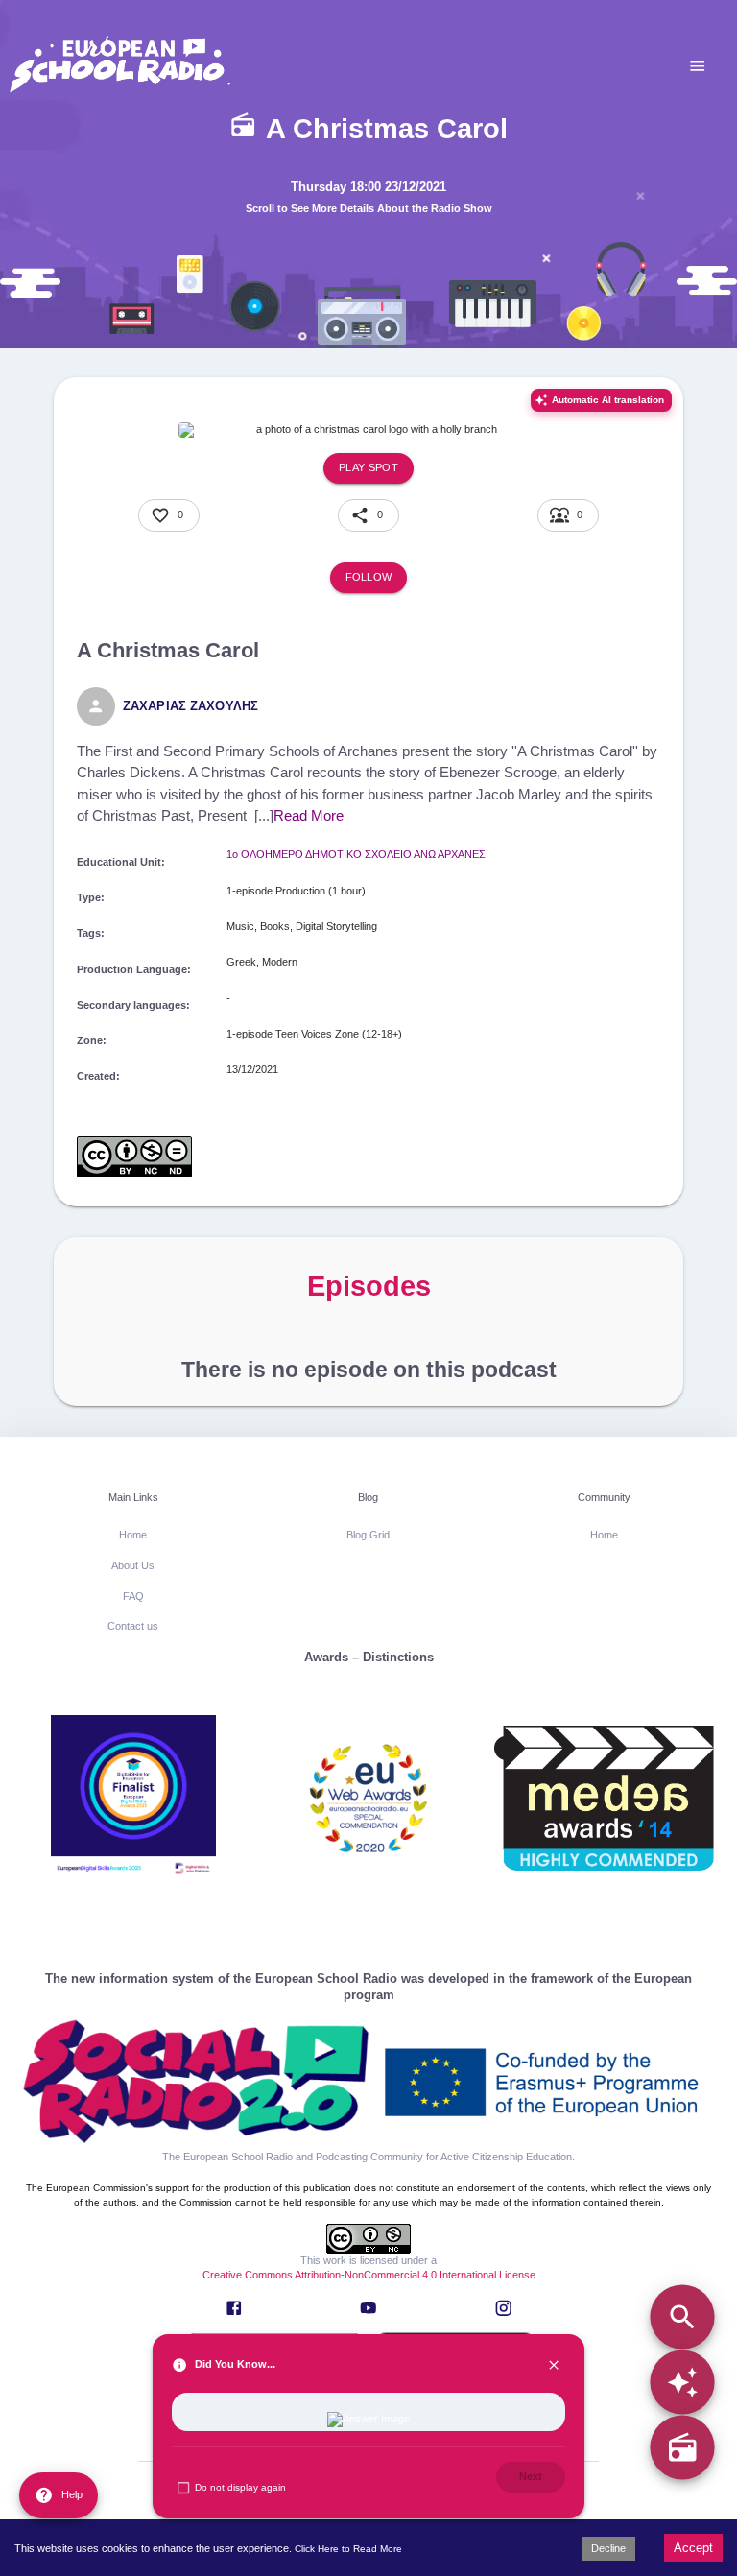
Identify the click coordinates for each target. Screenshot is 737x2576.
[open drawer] (698, 66)
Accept (693, 2548)
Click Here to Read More (348, 2549)
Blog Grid (368, 1535)
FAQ (133, 1596)
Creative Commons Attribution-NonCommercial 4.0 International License (369, 2275)
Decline (608, 2548)
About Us (133, 1565)
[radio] (682, 2448)
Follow (369, 577)
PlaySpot (368, 467)
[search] (682, 2316)
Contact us (133, 1626)
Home (133, 1535)
